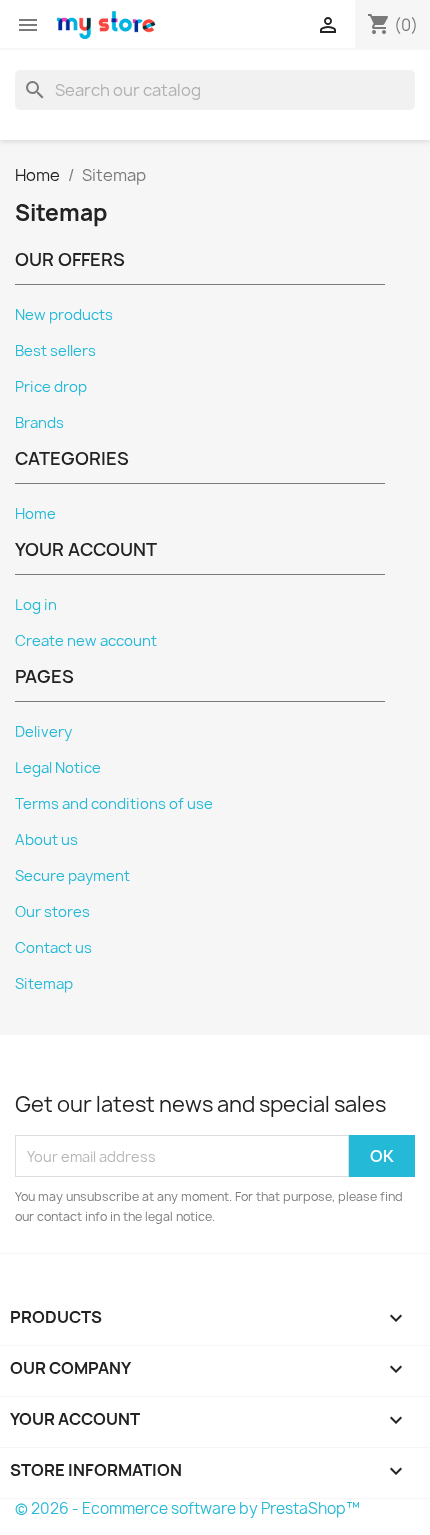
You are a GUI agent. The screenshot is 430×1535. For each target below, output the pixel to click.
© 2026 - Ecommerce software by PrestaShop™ (187, 1508)
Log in (36, 605)
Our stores (52, 912)
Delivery (43, 732)
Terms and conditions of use (114, 804)
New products (64, 315)
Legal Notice (58, 768)
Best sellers (55, 351)
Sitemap (44, 984)
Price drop (51, 387)
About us (46, 840)
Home (35, 514)
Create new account (86, 641)
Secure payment (72, 876)
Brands (39, 423)
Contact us (53, 948)
